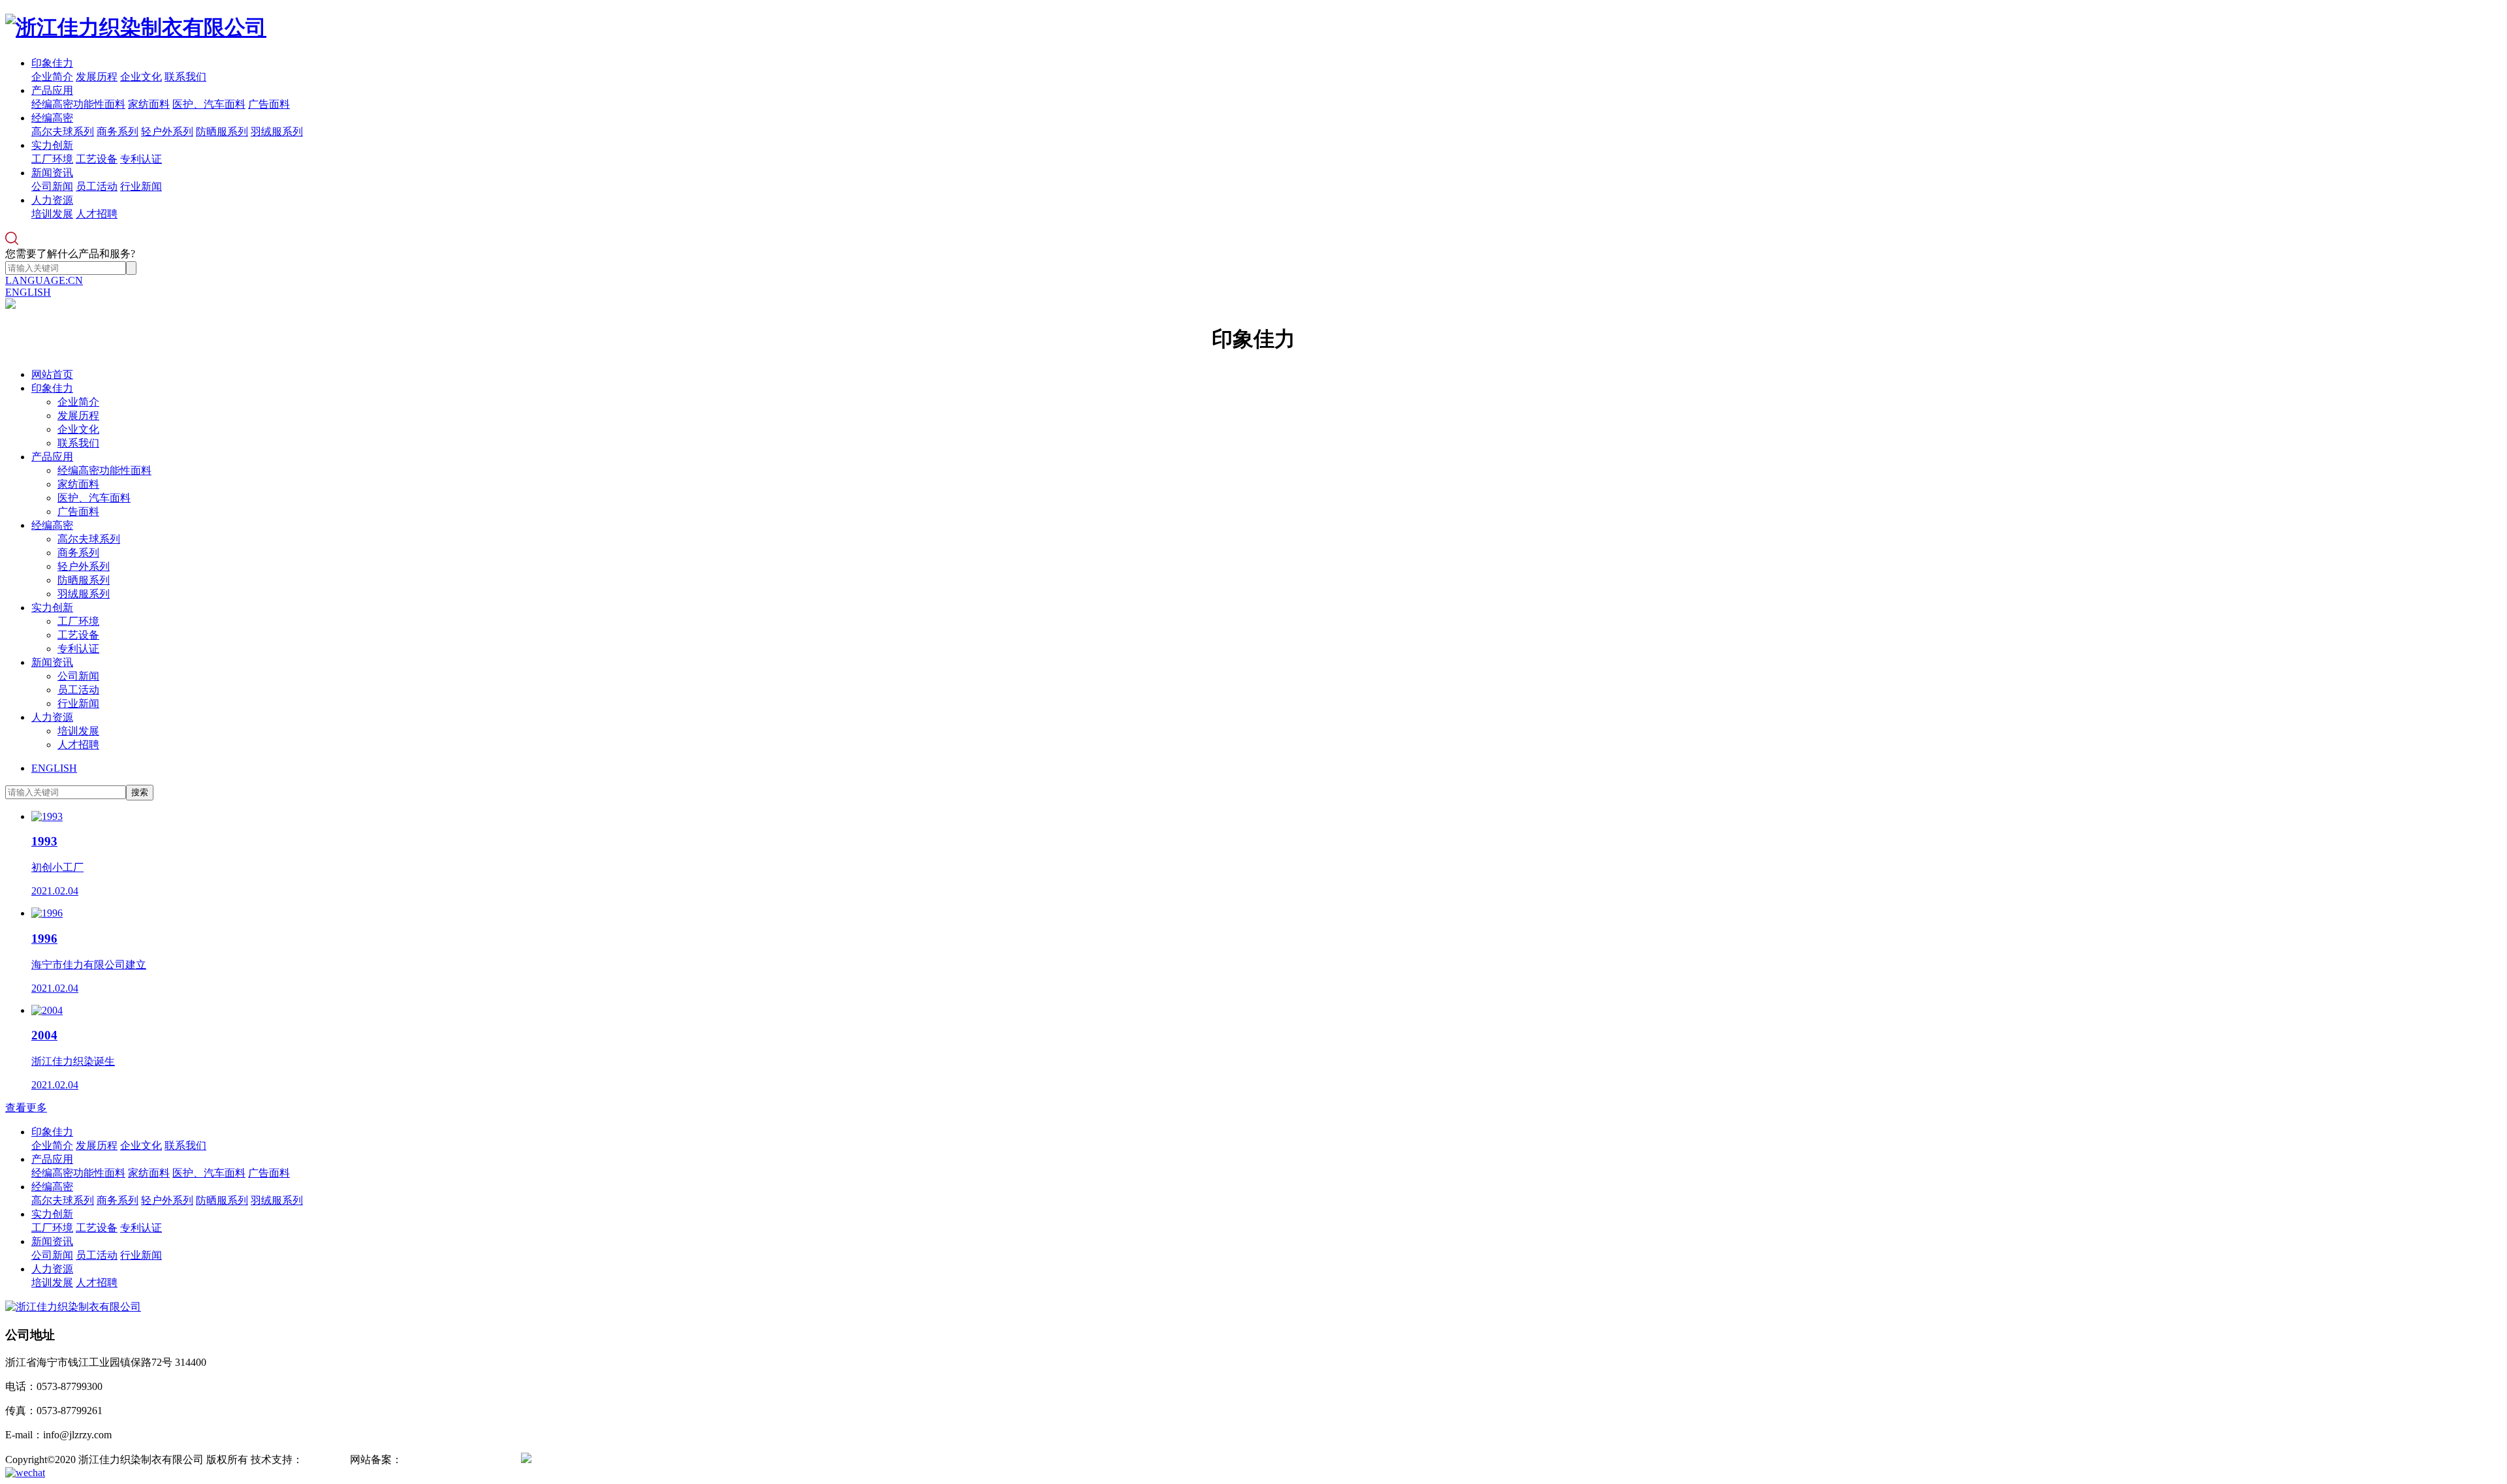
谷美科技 (324, 1460)
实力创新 (52, 145)
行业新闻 (141, 186)
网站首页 (52, 374)
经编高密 (52, 118)
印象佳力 (52, 63)
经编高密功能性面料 (78, 104)
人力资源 (52, 200)
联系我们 (185, 77)
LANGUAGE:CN (44, 280)
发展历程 (97, 77)
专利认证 (141, 159)
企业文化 (141, 77)
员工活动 (97, 186)
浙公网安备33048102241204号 (599, 1460)
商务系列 (118, 132)
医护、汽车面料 (209, 104)
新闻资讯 (52, 173)
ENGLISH (28, 292)
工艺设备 (97, 159)
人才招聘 (97, 214)
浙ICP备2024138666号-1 (456, 1460)
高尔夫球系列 (63, 132)
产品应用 (52, 90)
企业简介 (52, 77)
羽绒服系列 (277, 132)
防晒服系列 (222, 132)
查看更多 (26, 1108)
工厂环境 (52, 159)
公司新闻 (52, 186)
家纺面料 (149, 104)
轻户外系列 (167, 132)
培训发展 (52, 214)
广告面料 (269, 104)
